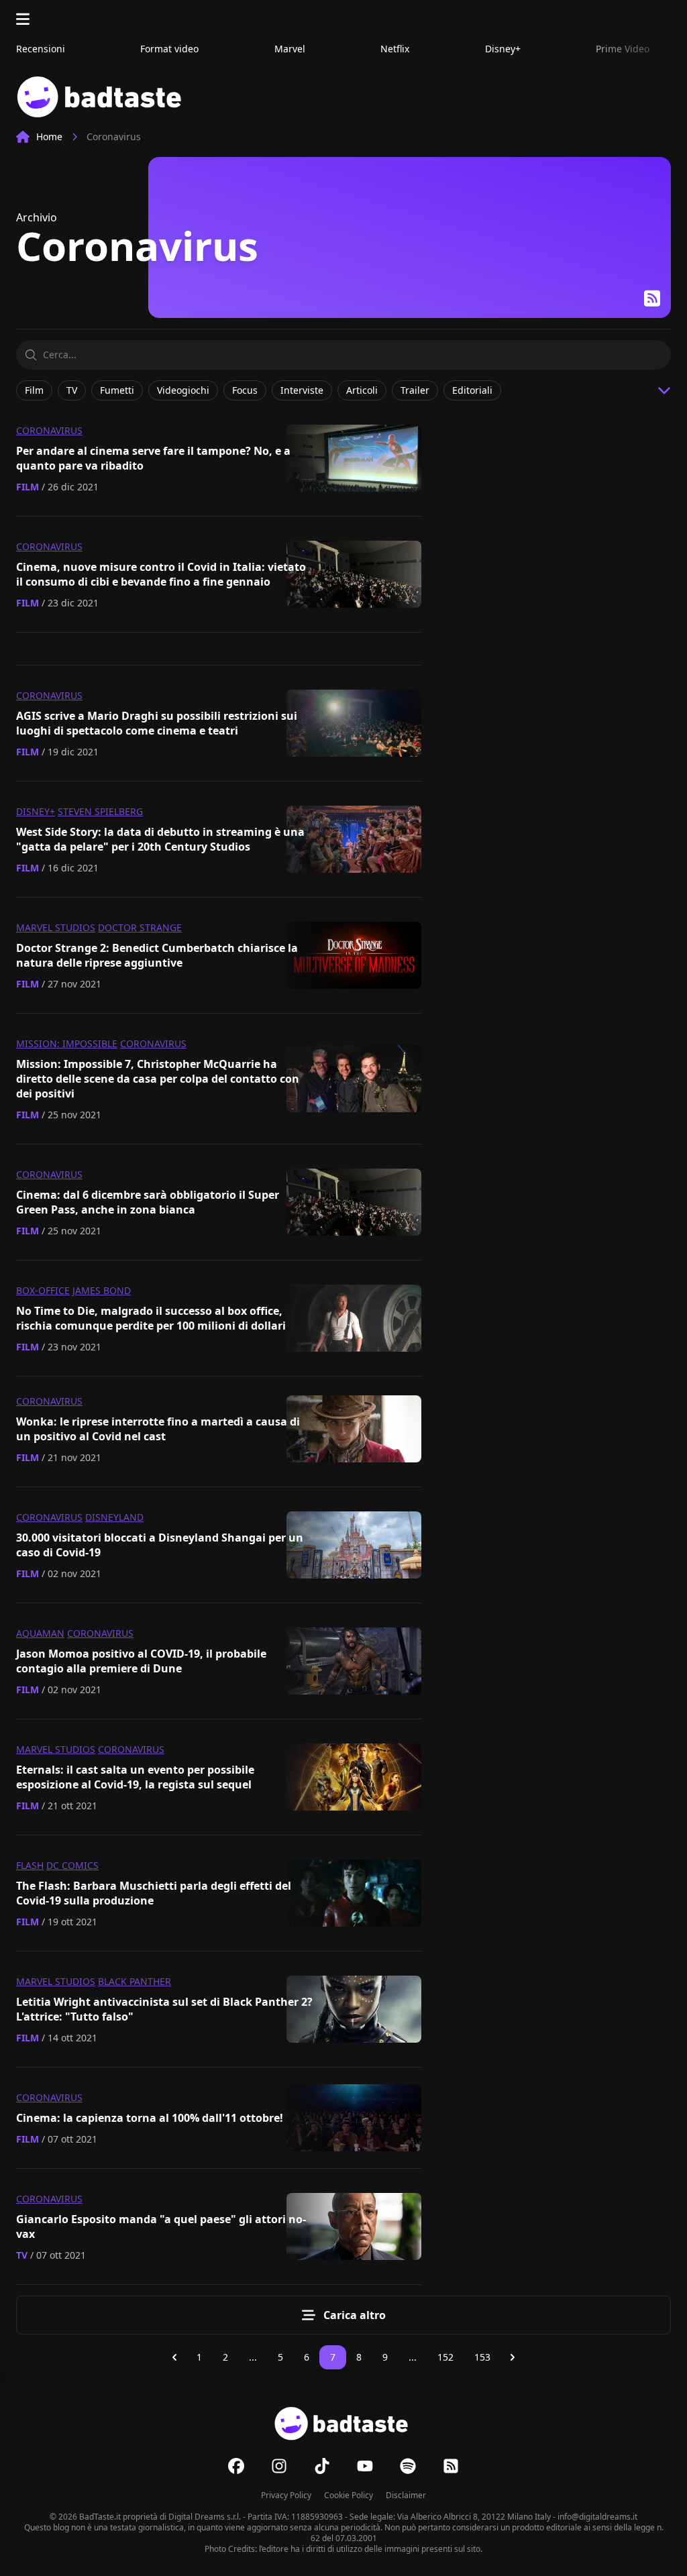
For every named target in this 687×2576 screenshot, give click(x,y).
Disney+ (36, 811)
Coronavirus (49, 430)
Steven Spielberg (100, 811)
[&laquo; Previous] (174, 2357)
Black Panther (135, 1981)
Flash (30, 1865)
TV (22, 2255)
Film (28, 487)
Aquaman (40, 1633)
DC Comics (72, 1865)
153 (482, 2357)
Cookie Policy (349, 2495)
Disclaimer (406, 2495)
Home (49, 137)
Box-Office (43, 1290)
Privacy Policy (286, 2495)
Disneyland (114, 1517)
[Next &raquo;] (513, 2357)
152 (445, 2357)
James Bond (102, 1290)
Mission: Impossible (67, 1043)
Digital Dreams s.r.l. (205, 2517)
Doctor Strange (140, 927)
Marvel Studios (56, 927)
